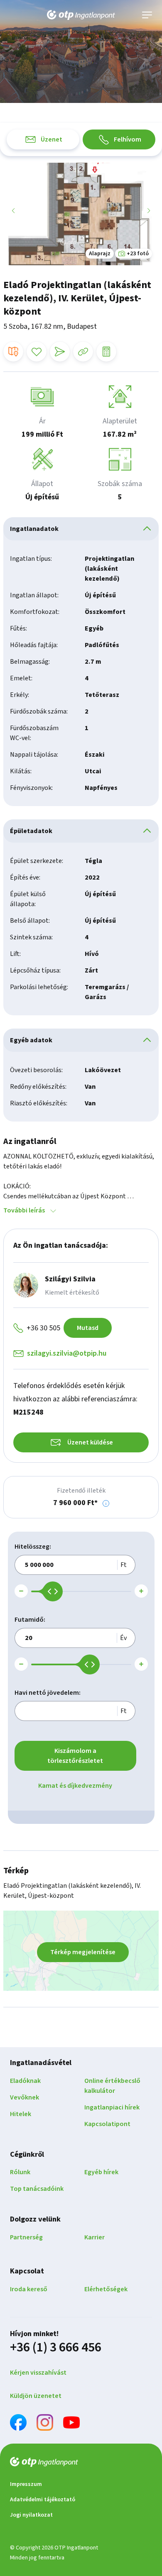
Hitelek (21, 2114)
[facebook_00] (18, 2424)
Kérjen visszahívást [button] (38, 2373)
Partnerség (26, 2237)
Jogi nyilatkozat (31, 2515)
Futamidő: (30, 1620)
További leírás (24, 1210)
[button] (106, 1503)
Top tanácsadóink (37, 2189)
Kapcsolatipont (107, 2124)
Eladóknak (25, 2081)
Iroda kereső (29, 2289)
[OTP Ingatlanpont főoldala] (81, 15)
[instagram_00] (45, 2424)
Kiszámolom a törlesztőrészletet (75, 1756)
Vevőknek (25, 2097)
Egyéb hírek (101, 2172)
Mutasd (88, 1328)
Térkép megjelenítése (83, 1952)
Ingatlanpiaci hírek (112, 2107)
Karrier (94, 2237)
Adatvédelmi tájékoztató (43, 2500)
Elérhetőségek (106, 2289)
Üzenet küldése (90, 1442)
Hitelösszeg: (33, 1547)
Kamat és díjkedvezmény (75, 1786)
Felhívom (128, 139)
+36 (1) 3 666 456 (56, 2347)
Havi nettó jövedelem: (48, 1693)
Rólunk (20, 2172)
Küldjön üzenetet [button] (36, 2396)
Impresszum (26, 2484)
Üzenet (52, 139)
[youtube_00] (71, 2424)
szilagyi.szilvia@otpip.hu (67, 1353)
